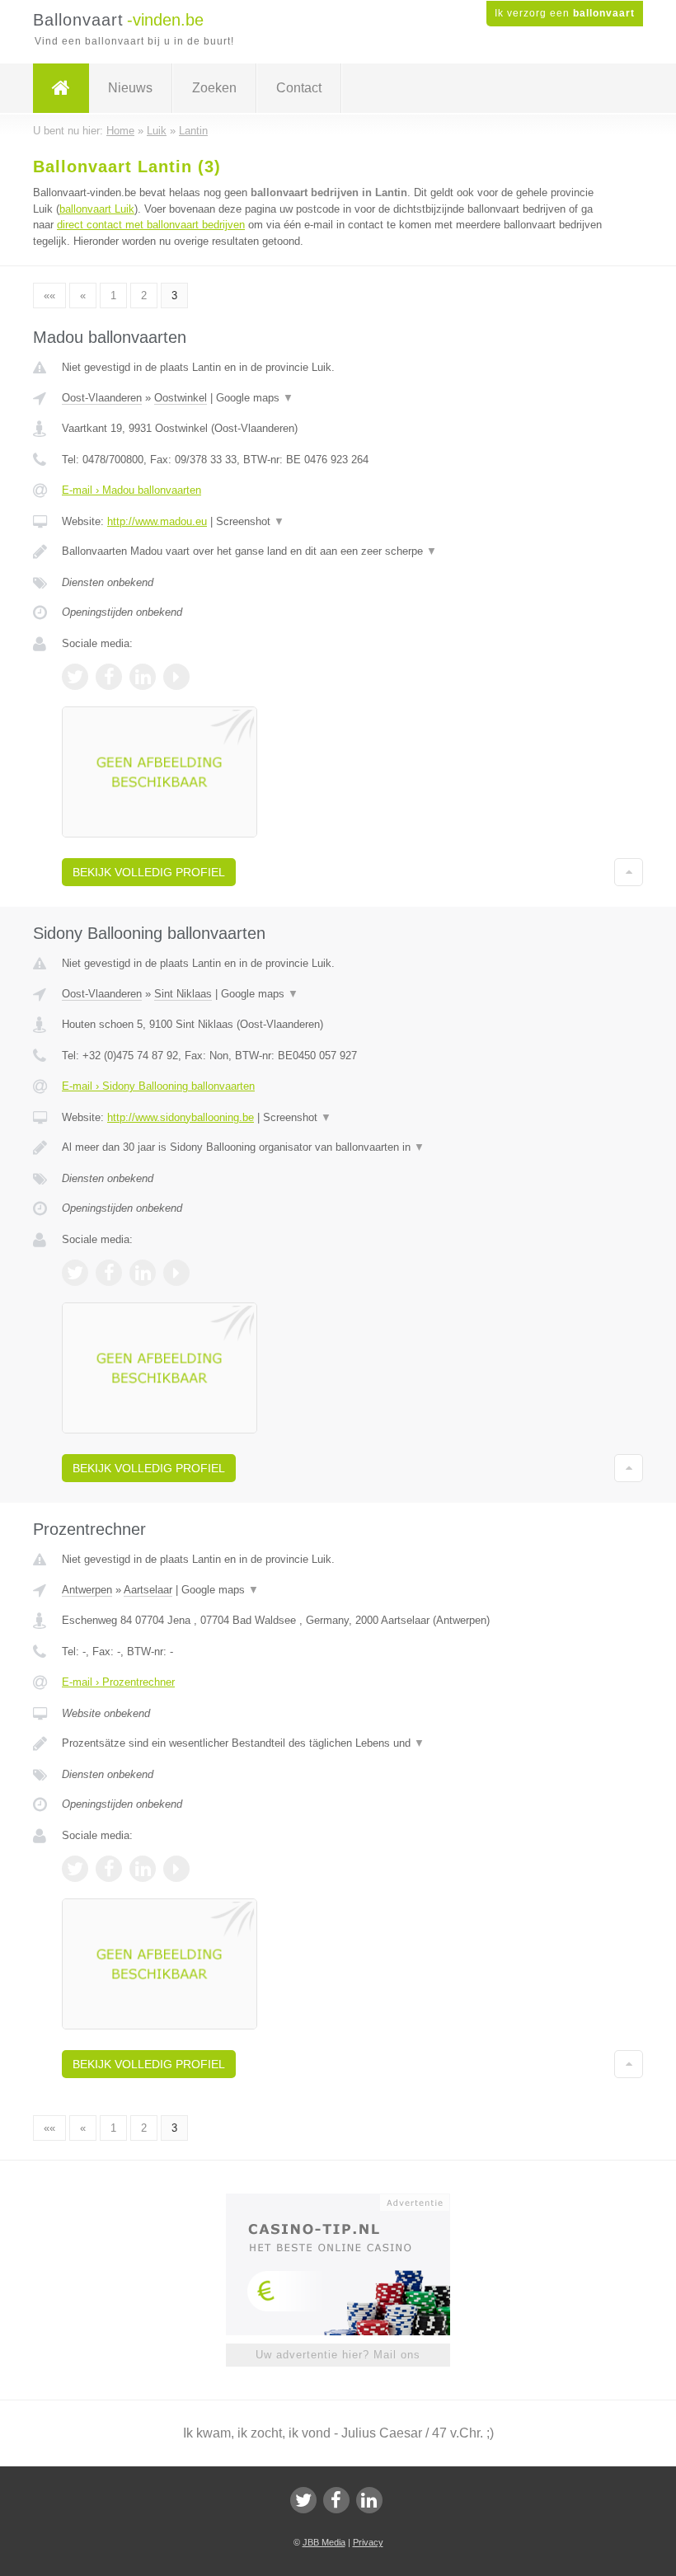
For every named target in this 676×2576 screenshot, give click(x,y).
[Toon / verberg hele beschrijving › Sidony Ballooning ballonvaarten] (338, 1147)
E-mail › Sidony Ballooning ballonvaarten (158, 1086)
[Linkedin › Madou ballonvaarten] (143, 677)
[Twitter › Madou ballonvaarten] (75, 677)
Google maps (255, 398)
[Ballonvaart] (61, 88)
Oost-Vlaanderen (102, 398)
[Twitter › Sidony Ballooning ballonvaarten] (75, 1273)
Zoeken (214, 88)
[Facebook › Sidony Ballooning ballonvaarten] (109, 1273)
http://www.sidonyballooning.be (181, 1117)
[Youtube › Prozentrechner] (176, 1869)
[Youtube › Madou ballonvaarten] (176, 677)
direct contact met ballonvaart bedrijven (151, 225)
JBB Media (324, 2542)
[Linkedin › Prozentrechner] (143, 1869)
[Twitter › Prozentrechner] (75, 1869)
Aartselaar (148, 1590)
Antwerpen (87, 1590)
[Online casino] (349, 2201)
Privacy (368, 2542)
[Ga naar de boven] (629, 872)
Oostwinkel (181, 398)
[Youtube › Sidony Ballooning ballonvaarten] (176, 1273)
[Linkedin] (369, 2500)
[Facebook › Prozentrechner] (109, 1869)
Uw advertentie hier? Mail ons (338, 2355)
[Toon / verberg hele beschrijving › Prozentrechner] (338, 1743)
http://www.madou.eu (157, 521)
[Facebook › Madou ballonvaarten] (109, 677)
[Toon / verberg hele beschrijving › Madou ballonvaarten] (338, 551)
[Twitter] (303, 2500)
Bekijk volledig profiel (149, 872)
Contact (299, 88)
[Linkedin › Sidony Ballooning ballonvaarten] (143, 1273)
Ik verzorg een (565, 13)
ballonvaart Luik (97, 209)
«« (49, 296)
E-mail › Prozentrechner (118, 1682)
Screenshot (250, 521)
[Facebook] (336, 2500)
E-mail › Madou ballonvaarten (131, 490)
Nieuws (130, 88)
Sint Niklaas (183, 994)
